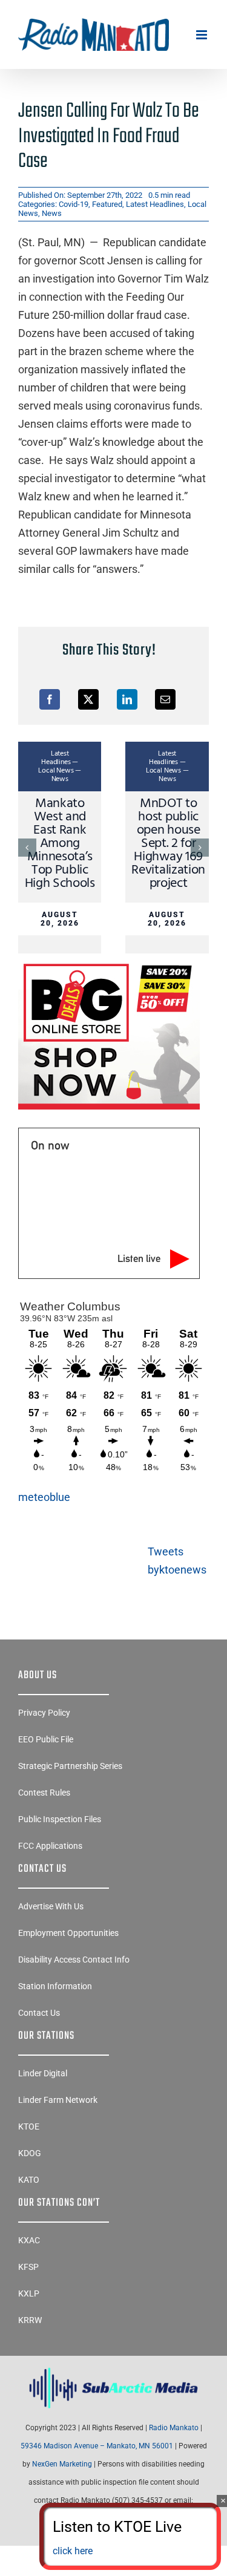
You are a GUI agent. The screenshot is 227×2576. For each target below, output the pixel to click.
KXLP (29, 2293)
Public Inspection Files (60, 1819)
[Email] (165, 699)
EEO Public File (46, 1739)
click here (73, 2551)
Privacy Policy (44, 1713)
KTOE (29, 2127)
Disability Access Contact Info (74, 1960)
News (52, 213)
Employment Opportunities (68, 1933)
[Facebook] (50, 699)
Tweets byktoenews (177, 1561)
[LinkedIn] (127, 699)
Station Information (55, 1986)
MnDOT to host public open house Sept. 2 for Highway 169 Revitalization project (168, 844)
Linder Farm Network (58, 2100)
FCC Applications (50, 1846)
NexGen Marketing (62, 2464)
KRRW (30, 2320)
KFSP (28, 2267)
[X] (88, 699)
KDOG (30, 2153)
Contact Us (39, 2013)
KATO (29, 2180)
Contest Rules (44, 1793)
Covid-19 (74, 204)
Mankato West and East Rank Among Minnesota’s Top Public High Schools (60, 844)
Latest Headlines (155, 204)
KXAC (29, 2240)
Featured (107, 204)
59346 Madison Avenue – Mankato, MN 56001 (97, 2446)
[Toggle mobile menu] (202, 35)
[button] (27, 848)
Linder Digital (43, 2073)
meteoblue (44, 1497)
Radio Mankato (174, 2428)
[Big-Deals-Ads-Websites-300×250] (109, 963)
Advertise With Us (51, 1906)
